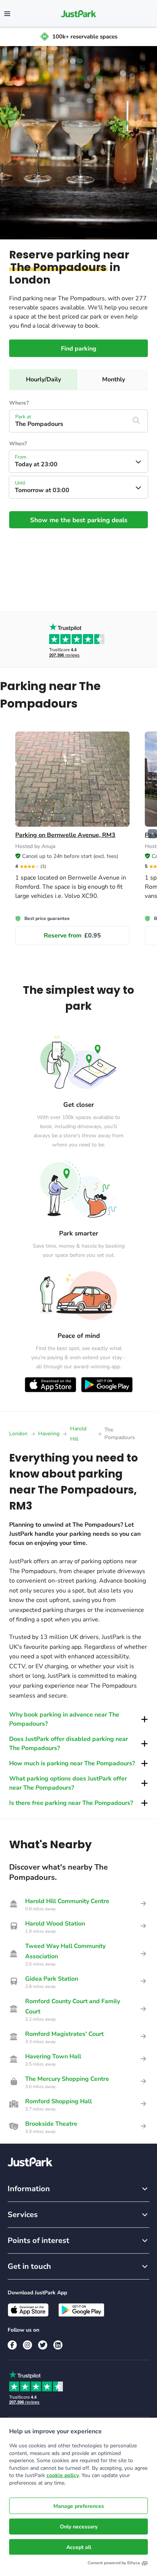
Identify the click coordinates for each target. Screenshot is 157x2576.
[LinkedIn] (58, 2345)
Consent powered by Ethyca (114, 2563)
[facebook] (12, 2345)
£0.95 (72, 936)
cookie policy (63, 2475)
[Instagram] (27, 2345)
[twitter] (43, 2345)
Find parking (79, 349)
